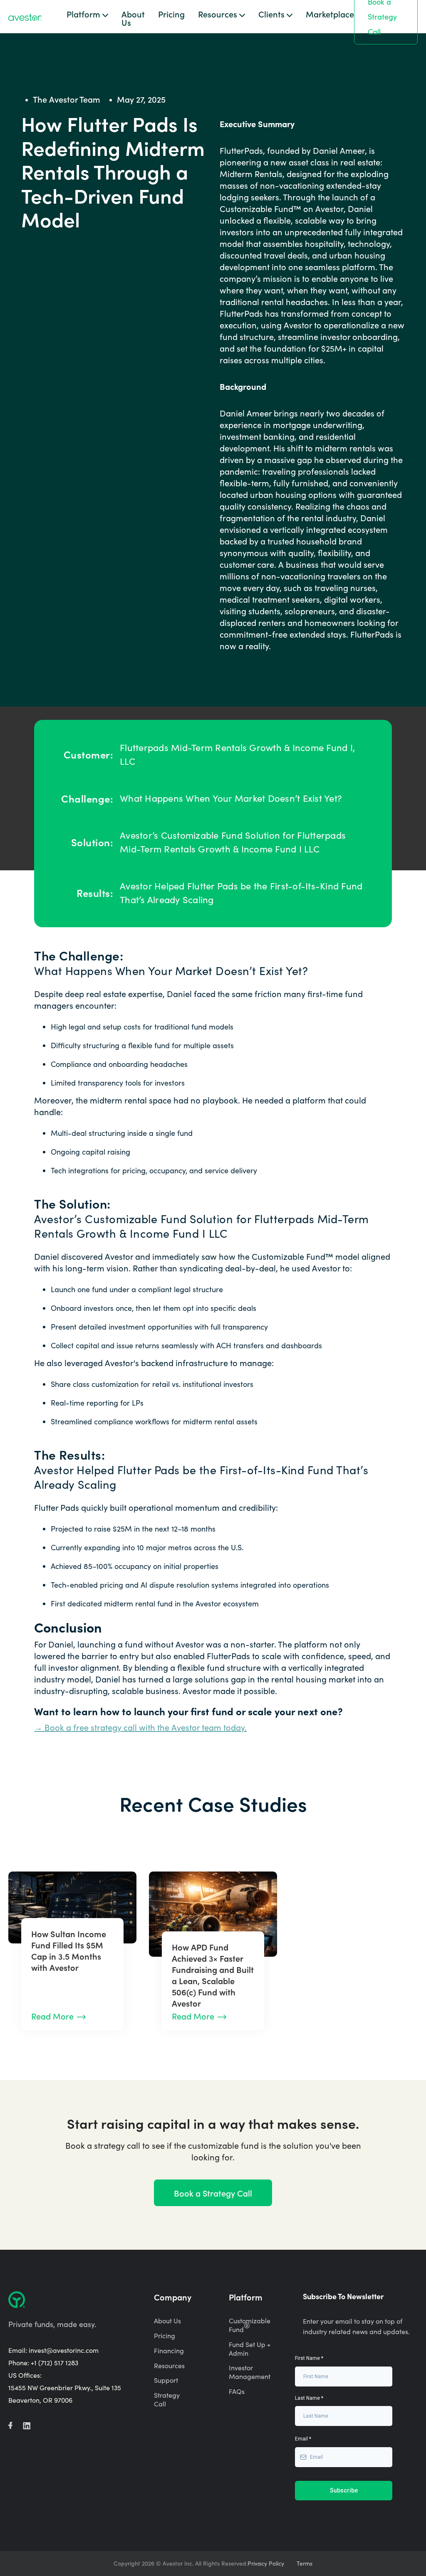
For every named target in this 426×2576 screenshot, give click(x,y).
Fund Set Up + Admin (250, 2349)
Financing (169, 2351)
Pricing (171, 15)
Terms (305, 2564)
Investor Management (250, 2372)
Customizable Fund (250, 2325)
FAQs (237, 2391)
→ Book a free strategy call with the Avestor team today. (140, 1727)
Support (166, 2380)
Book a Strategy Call (213, 2193)
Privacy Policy (266, 2564)
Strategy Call (167, 2400)
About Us (133, 18)
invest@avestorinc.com (64, 2350)
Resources (169, 2366)
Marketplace (330, 15)
